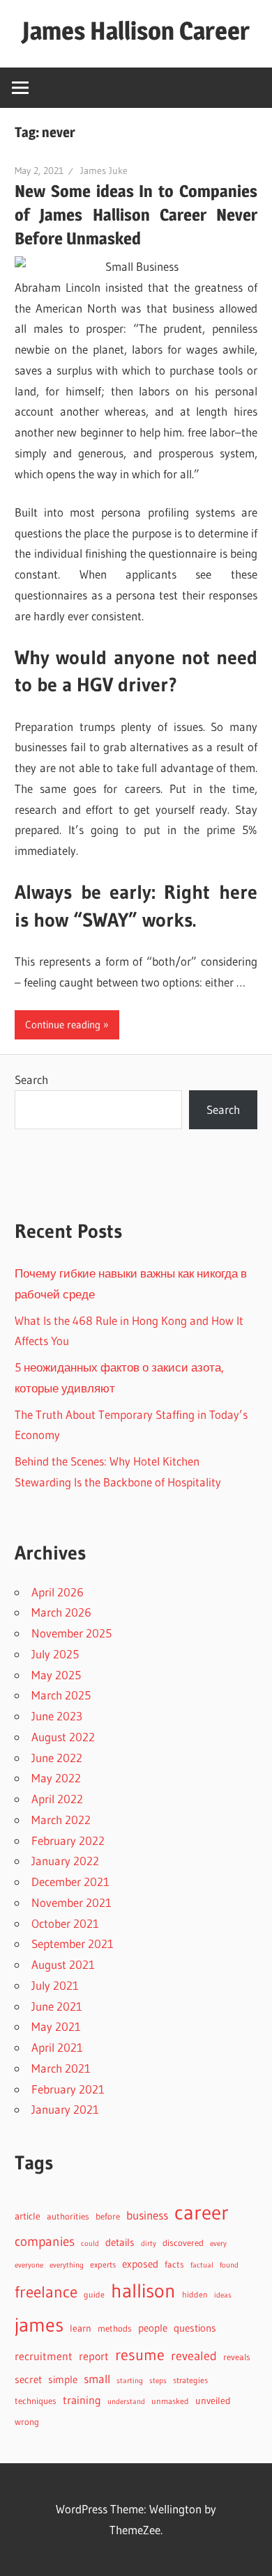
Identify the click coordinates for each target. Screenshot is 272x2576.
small (97, 2379)
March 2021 (61, 2068)
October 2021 (65, 1923)
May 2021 (56, 2026)
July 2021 (55, 1985)
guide (94, 2294)
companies (45, 2241)
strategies (190, 2380)
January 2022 (65, 1861)
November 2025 (71, 1633)
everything (67, 2265)
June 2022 (57, 1758)
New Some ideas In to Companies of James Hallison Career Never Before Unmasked (136, 215)
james (39, 2325)
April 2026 (58, 1592)
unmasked (170, 2401)
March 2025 (61, 1695)
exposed (140, 2264)
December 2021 (70, 1882)
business (147, 2215)
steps (158, 2381)
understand (126, 2402)
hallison (143, 2291)
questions (195, 2328)
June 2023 (57, 1716)
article (28, 2216)
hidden (195, 2294)
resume (140, 2355)
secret (28, 2380)
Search (31, 1079)
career (202, 2212)
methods (115, 2328)
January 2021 (65, 2109)
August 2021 (63, 1964)
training (82, 2400)
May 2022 (56, 1778)
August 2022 (63, 1737)
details (120, 2242)
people (153, 2328)
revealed (194, 2356)
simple (63, 2380)
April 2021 (57, 2047)
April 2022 (57, 1799)
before (108, 2216)
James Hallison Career (136, 31)
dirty (149, 2243)
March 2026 (61, 1612)
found (229, 2265)
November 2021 (71, 1902)
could (90, 2244)
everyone (29, 2265)
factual (202, 2265)
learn (81, 2328)
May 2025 (56, 1675)
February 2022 (68, 1840)
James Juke (104, 171)
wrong (27, 2422)
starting (130, 2380)
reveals (237, 2357)
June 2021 (57, 2006)
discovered (183, 2243)
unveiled (213, 2401)
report (94, 2356)
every (218, 2243)
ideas (223, 2295)
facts (174, 2264)
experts (103, 2264)
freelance (46, 2292)
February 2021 (68, 2089)
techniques (36, 2401)
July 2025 (55, 1654)
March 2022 (61, 1820)
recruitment (44, 2356)
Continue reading (63, 1024)
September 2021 (73, 1943)
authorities (68, 2216)
